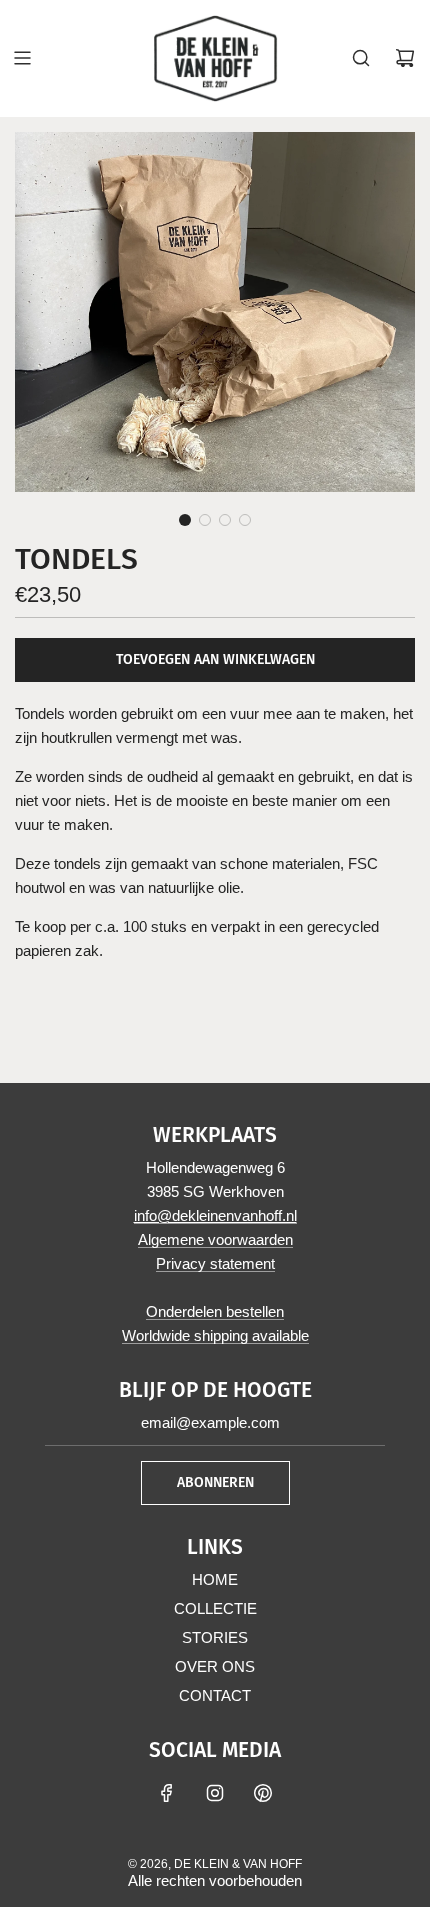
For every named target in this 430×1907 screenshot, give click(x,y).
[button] (185, 520)
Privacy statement (215, 1263)
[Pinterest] (263, 1793)
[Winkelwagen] (405, 58)
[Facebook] (167, 1793)
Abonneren (215, 1482)
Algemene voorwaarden (215, 1239)
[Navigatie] (22, 58)
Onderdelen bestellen (215, 1311)
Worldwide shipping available (215, 1335)
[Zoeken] (361, 58)
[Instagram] (215, 1793)
